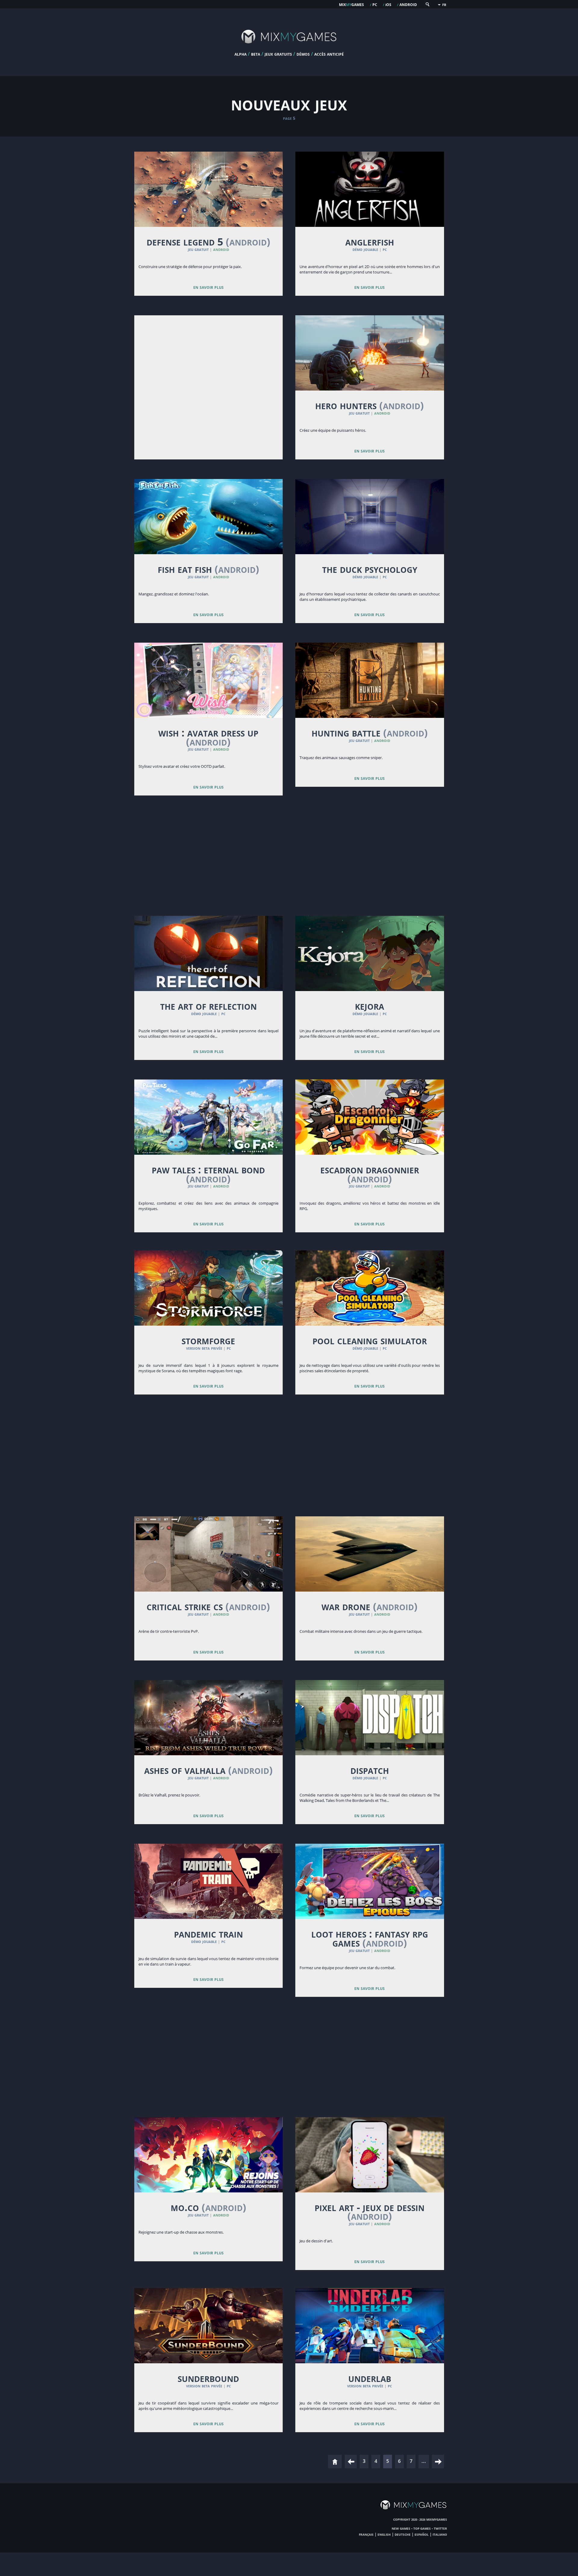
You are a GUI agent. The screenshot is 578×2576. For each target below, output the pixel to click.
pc (375, 4)
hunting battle (370, 733)
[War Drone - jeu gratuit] (370, 1554)
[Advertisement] (209, 368)
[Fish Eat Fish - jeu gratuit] (209, 517)
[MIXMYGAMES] (289, 49)
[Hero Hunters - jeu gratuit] (370, 353)
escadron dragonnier (370, 1174)
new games (401, 2528)
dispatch (370, 1770)
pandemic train (208, 1934)
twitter (440, 2528)
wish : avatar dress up (208, 737)
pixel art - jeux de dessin (370, 2212)
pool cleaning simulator (370, 1340)
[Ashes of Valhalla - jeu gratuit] (209, 1718)
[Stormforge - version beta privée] (209, 1288)
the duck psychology (370, 569)
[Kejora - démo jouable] (370, 953)
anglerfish (370, 242)
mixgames (351, 4)
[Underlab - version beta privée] (370, 2326)
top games (422, 2528)
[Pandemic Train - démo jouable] (209, 1881)
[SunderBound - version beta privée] (209, 2326)
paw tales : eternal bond (208, 1174)
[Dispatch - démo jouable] (370, 1718)
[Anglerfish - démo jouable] (370, 189)
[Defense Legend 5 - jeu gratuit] (209, 189)
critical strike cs (208, 1606)
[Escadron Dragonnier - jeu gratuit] (370, 1117)
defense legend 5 (208, 242)
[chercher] (427, 6)
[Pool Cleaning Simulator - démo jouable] (370, 1288)
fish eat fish (208, 569)
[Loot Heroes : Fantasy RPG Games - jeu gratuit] (370, 1881)
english (384, 2534)
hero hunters (370, 405)
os (388, 4)
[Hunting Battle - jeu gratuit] (370, 680)
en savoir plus (208, 287)
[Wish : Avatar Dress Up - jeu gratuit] (209, 680)
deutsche (403, 2534)
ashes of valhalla (208, 1770)
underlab (370, 2378)
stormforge (208, 1340)
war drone (370, 1606)
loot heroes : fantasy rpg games (370, 1938)
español (422, 2534)
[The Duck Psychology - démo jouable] (370, 517)
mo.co (208, 2207)
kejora (370, 1006)
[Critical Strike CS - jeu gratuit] (209, 1554)
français (366, 2534)
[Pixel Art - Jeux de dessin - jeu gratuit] (370, 2155)
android (408, 4)
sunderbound (208, 2378)
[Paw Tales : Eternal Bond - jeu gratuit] (209, 1117)
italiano (440, 2534)
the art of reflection (208, 1006)
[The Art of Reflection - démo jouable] (209, 953)
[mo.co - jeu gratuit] (209, 2155)
